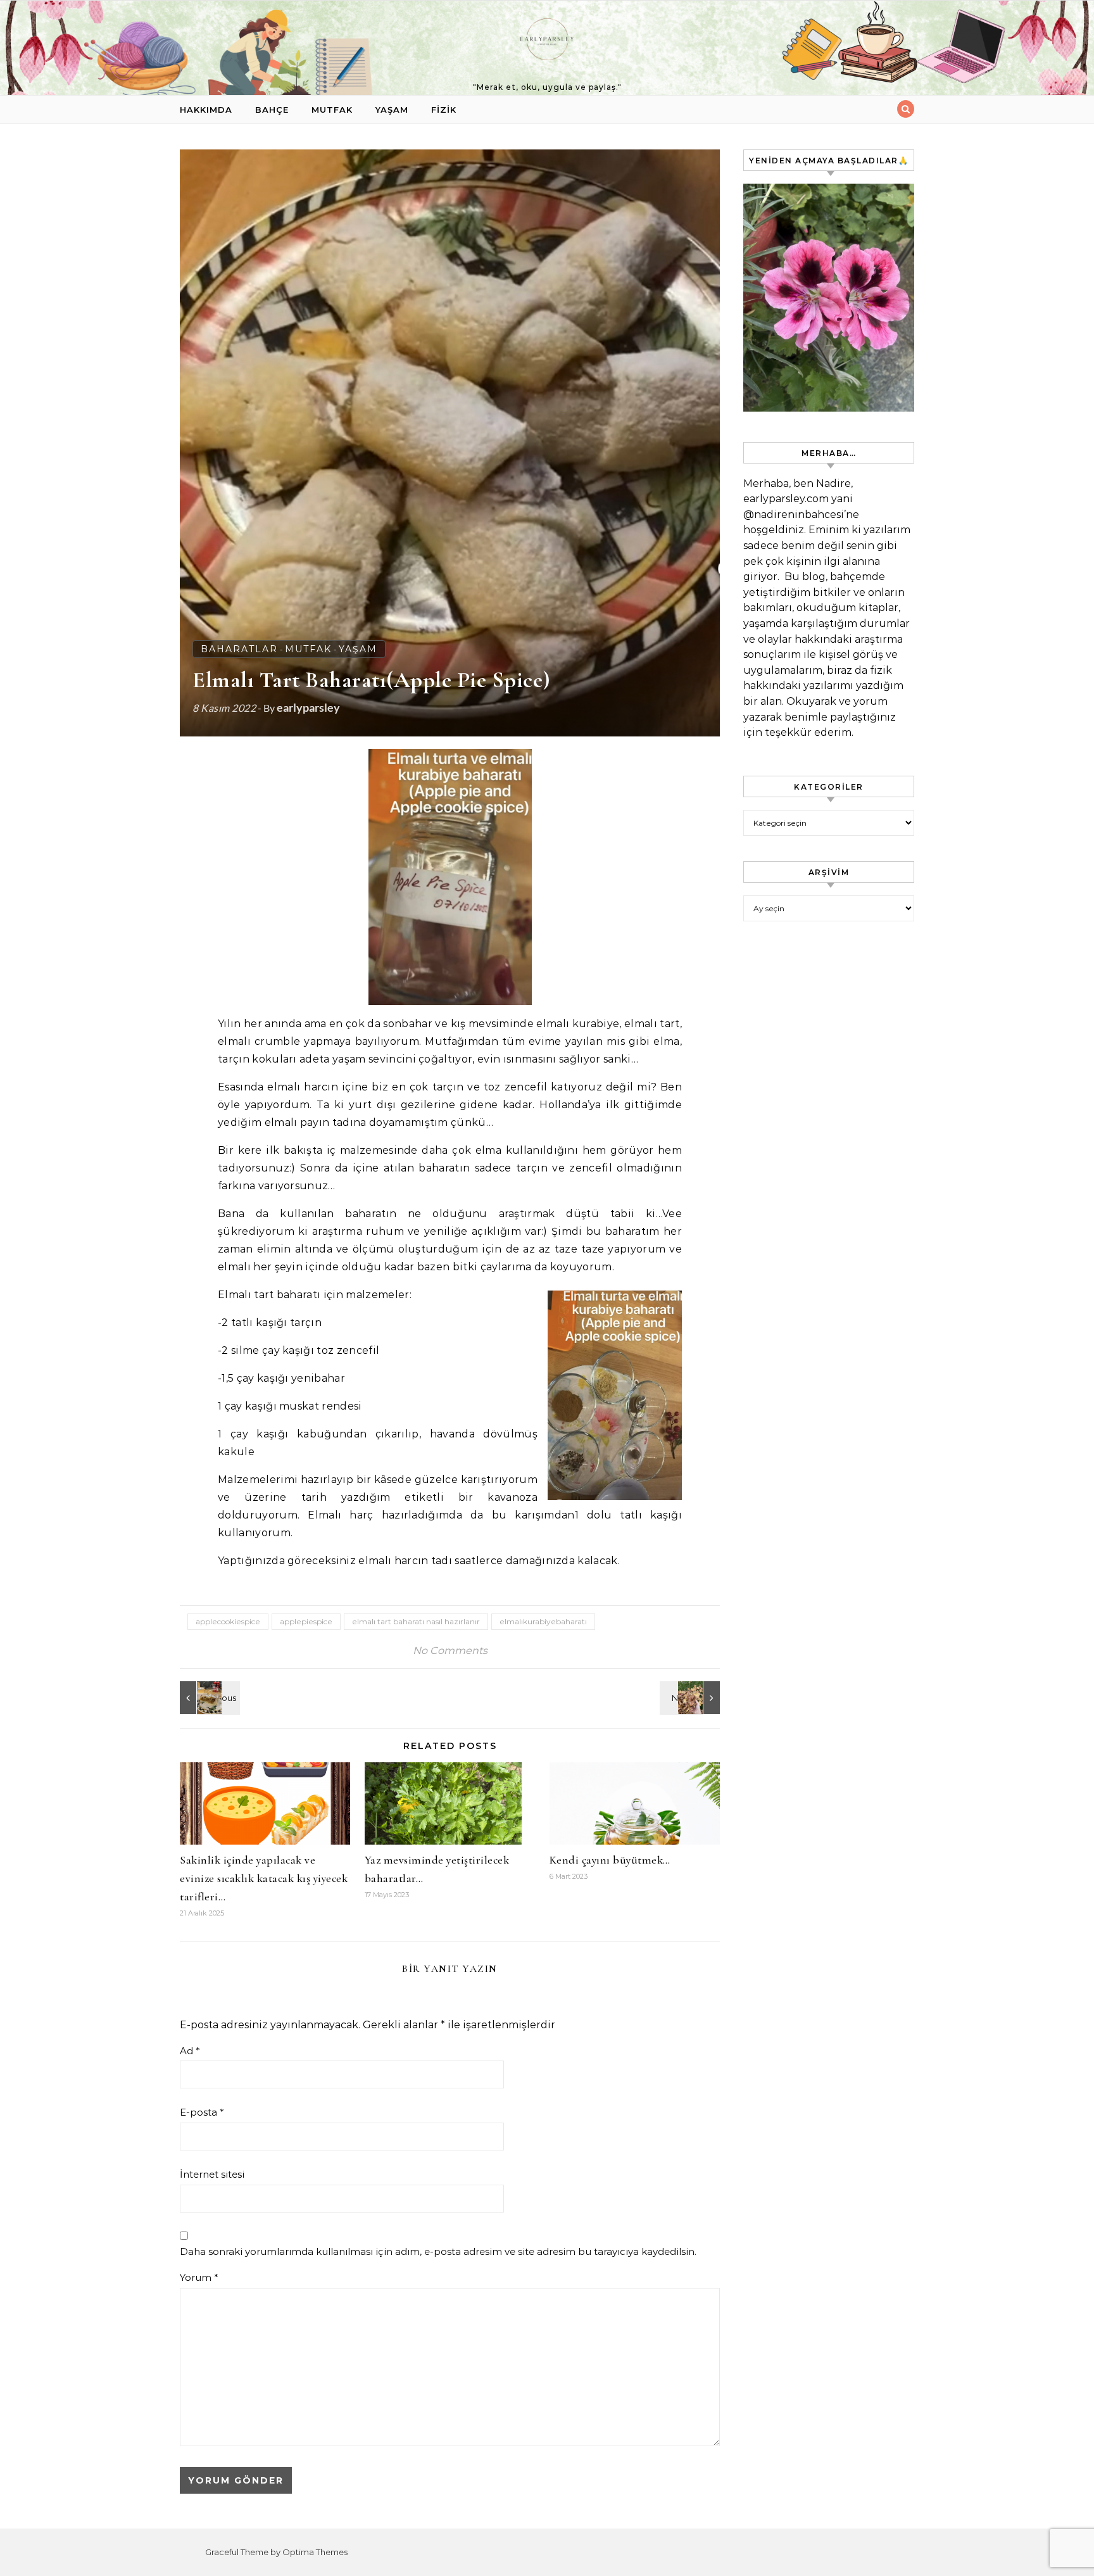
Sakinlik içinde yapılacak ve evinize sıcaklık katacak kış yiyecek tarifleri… (264, 1878)
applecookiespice (228, 1621)
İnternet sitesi (212, 2174)
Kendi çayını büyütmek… (610, 1860)
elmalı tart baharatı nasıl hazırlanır (416, 1621)
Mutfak (332, 110)
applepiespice (306, 1621)
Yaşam (392, 110)
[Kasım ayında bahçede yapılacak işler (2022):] (691, 1698)
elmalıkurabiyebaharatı (543, 1621)
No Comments (450, 1651)
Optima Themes (315, 2552)
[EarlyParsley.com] (547, 42)
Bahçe (272, 110)
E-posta (202, 2112)
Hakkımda (206, 110)
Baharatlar (239, 649)
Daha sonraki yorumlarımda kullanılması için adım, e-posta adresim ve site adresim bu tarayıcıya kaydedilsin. (438, 2251)
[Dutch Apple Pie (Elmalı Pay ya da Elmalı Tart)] (208, 1698)
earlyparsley (308, 707)
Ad (190, 2051)
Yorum (199, 2277)
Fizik (444, 110)
